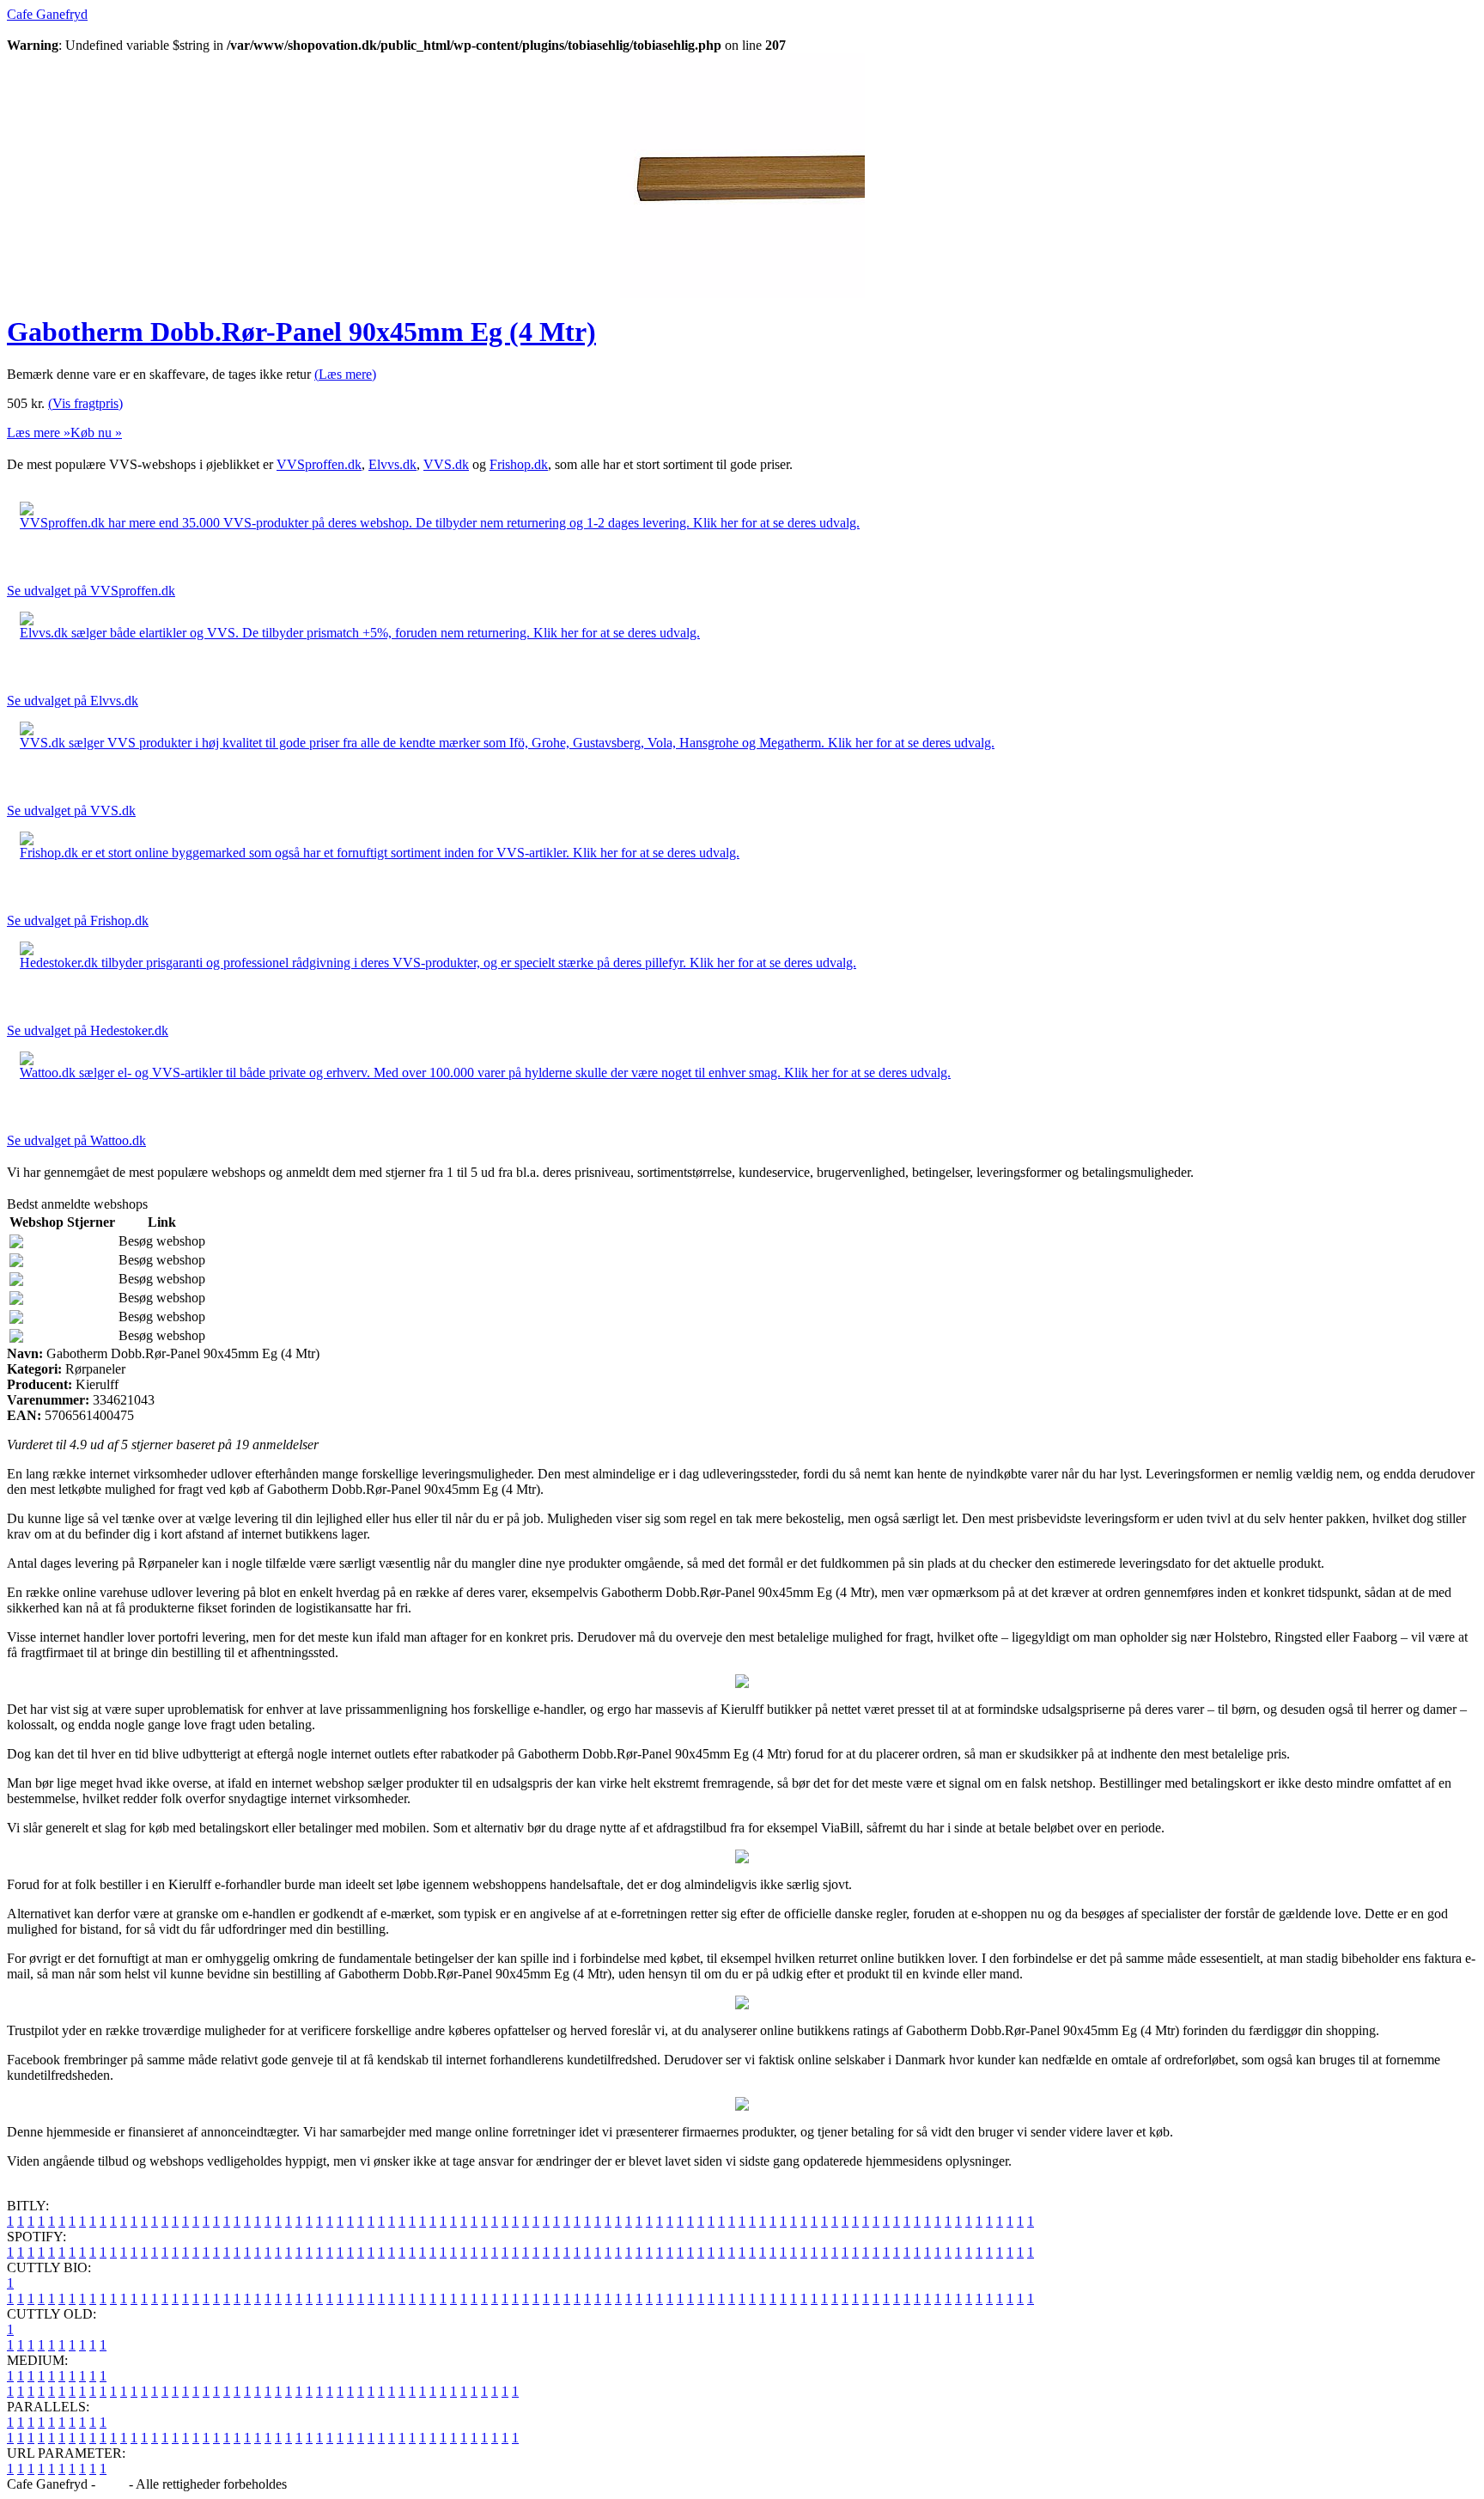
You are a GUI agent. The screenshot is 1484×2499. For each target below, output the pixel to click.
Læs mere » (39, 433)
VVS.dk (446, 464)
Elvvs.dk (392, 464)
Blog (112, 2484)
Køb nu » (96, 433)
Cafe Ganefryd (47, 14)
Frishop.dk (519, 464)
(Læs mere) (345, 374)
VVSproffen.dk (319, 464)
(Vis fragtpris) (85, 403)
